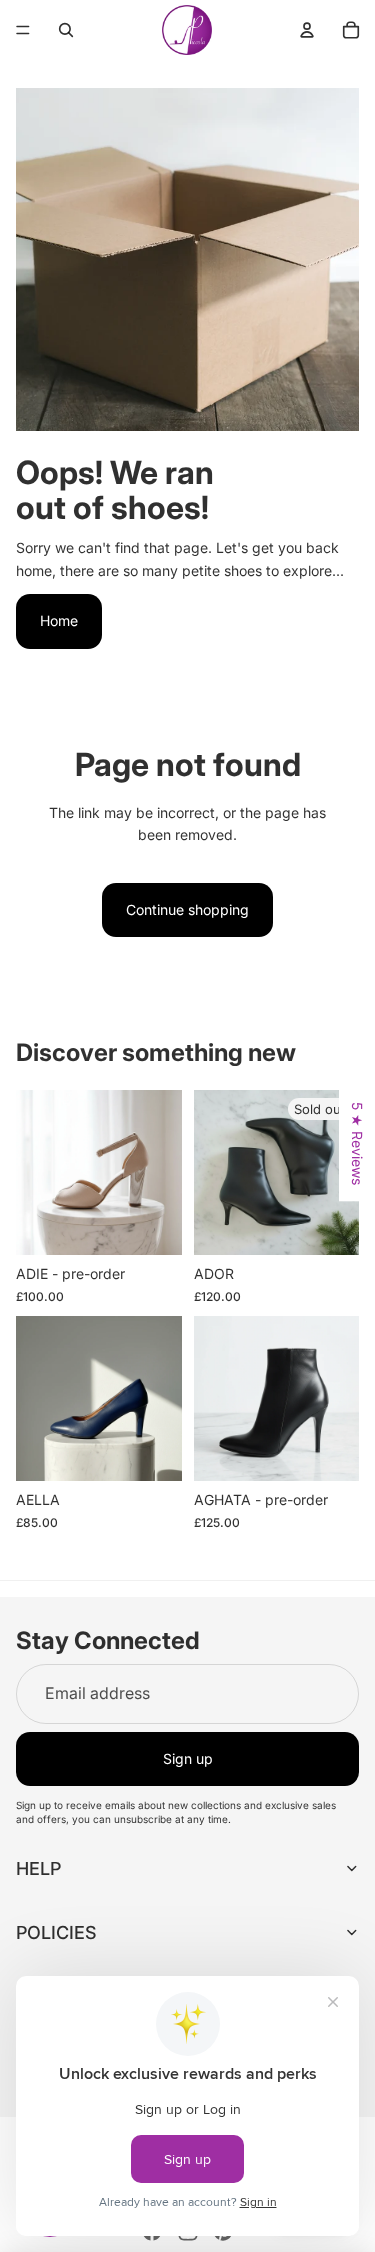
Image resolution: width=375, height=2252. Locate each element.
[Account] (307, 30)
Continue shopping (187, 909)
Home (59, 620)
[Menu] (23, 30)
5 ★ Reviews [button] (357, 1143)
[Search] (66, 30)
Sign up (188, 1758)
